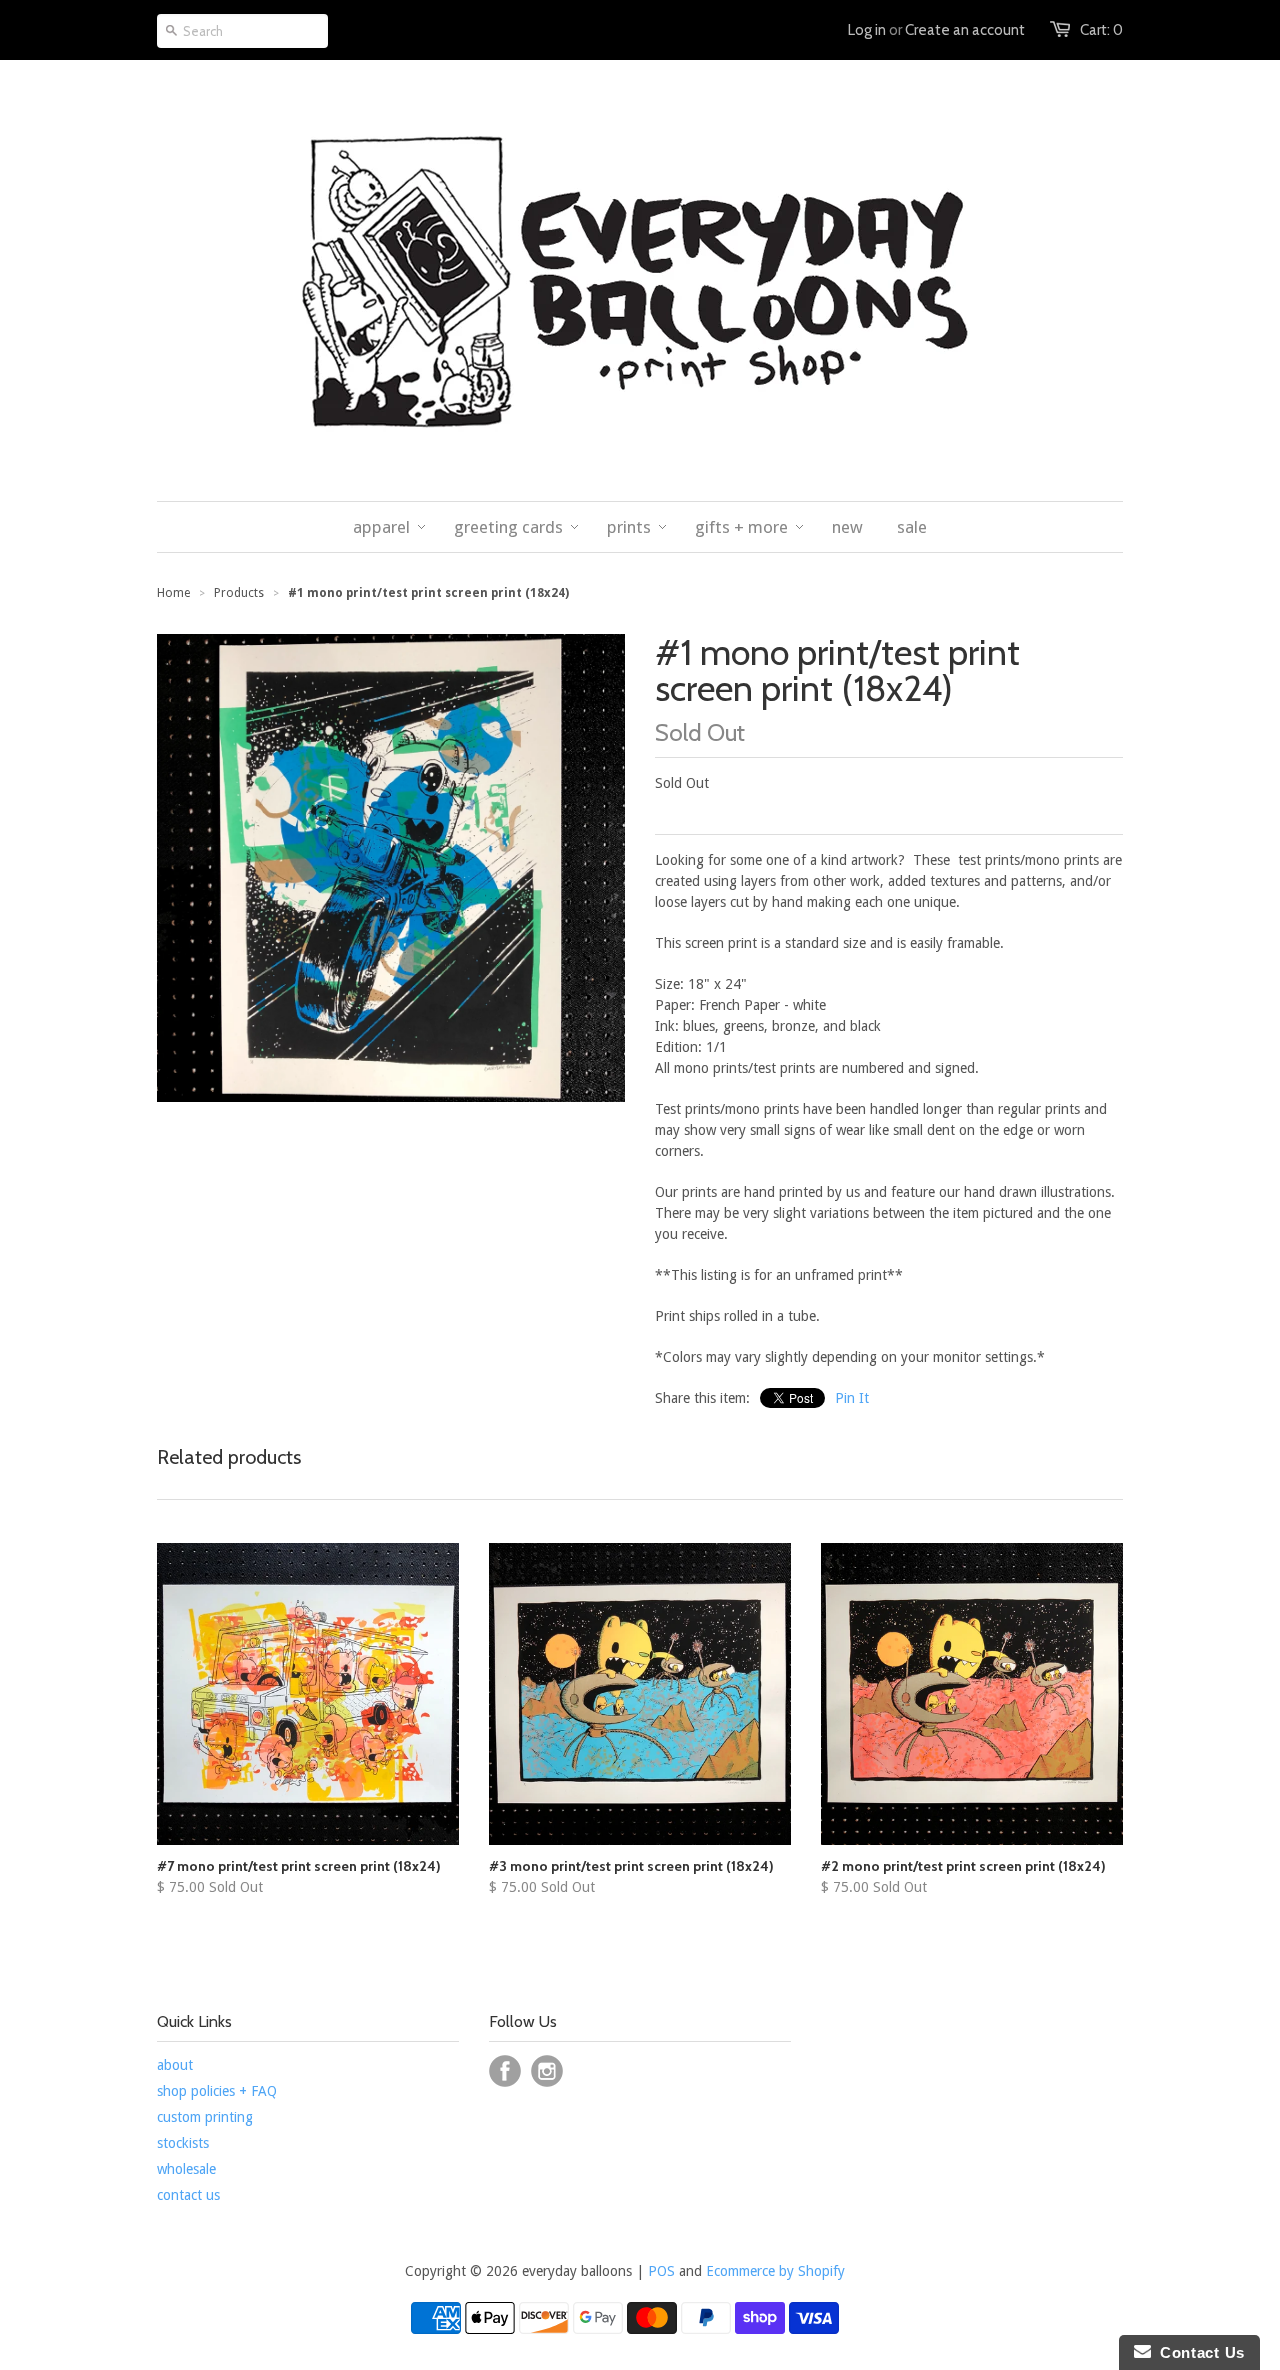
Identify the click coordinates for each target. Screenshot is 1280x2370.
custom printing (205, 2117)
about (175, 2065)
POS (661, 2271)
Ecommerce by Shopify (775, 2271)
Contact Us (1198, 2352)
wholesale (186, 2169)
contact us (188, 2195)
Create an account (965, 30)
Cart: (1101, 30)
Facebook (505, 2071)
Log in (867, 30)
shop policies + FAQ (217, 2091)
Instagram (547, 2071)
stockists (183, 2143)
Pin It (852, 1398)
